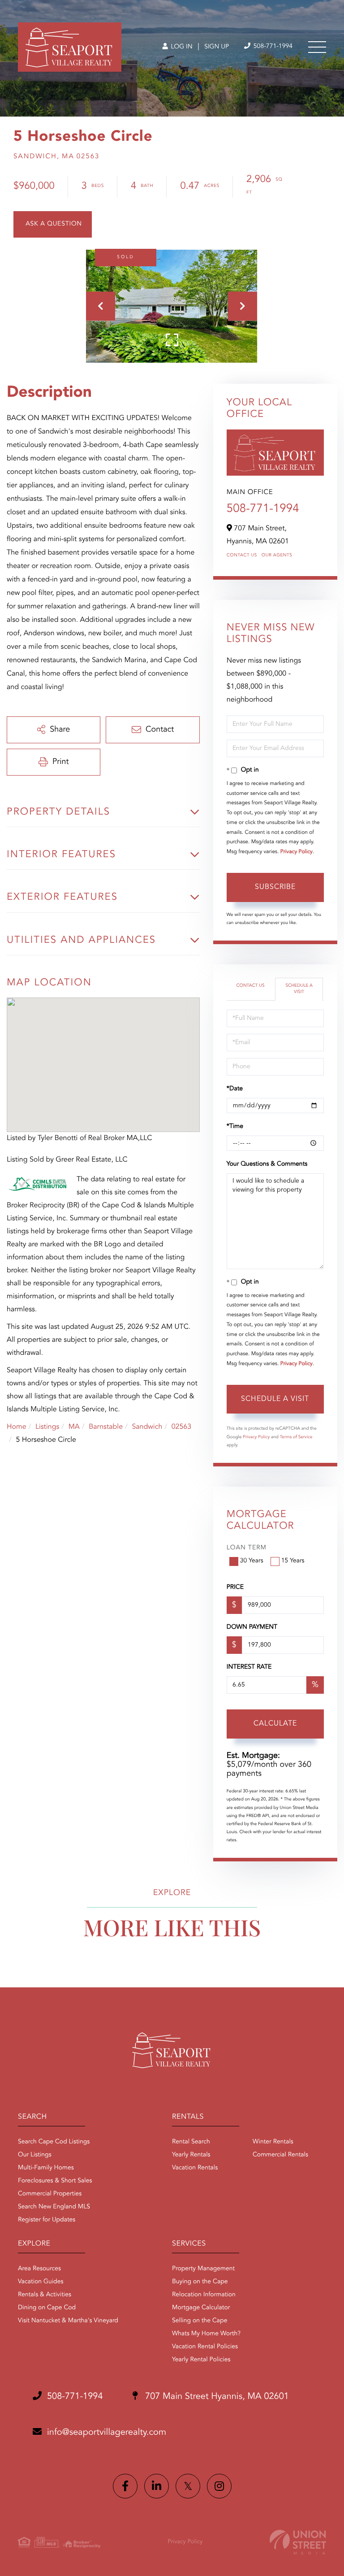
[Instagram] (219, 2486)
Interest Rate (249, 1667)
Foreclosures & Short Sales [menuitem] (55, 2181)
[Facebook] (125, 2486)
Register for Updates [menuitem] (47, 2220)
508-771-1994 (272, 47)
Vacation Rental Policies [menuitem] (205, 2347)
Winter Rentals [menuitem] (273, 2142)
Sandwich (147, 1427)
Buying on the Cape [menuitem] (200, 2282)
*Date (235, 1089)
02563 (181, 1427)
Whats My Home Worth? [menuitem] (206, 2334)
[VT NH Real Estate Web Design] (298, 2542)
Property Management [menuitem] (203, 2269)
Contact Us (242, 555)
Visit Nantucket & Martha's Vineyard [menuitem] (68, 2321)
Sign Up (217, 47)
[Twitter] (188, 2486)
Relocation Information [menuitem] (204, 2295)
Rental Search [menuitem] (191, 2142)
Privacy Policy (297, 852)
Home (17, 1427)
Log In (181, 47)
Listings (47, 1427)
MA (74, 1427)
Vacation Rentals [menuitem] (195, 2168)
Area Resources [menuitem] (39, 2269)
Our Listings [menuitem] (35, 2155)
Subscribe (275, 887)
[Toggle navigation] (317, 47)
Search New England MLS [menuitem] (54, 2207)
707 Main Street (216, 2397)
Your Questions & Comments (267, 1164)
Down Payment (252, 1627)
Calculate (275, 1724)
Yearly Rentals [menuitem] (191, 2155)
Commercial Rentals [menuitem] (280, 2155)
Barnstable (106, 1427)
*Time (235, 1127)
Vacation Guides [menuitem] (41, 2282)
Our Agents (277, 555)
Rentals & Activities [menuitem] (45, 2295)
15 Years (293, 1561)
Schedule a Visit (299, 989)
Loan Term (247, 1548)
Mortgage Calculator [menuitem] (201, 2308)
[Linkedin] (157, 2486)
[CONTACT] (53, 224)
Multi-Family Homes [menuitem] (46, 2168)
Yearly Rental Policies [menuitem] (201, 2360)
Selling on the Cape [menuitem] (200, 2321)
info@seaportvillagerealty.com (107, 2433)
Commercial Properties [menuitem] (50, 2194)
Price (235, 1587)
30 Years (252, 1561)
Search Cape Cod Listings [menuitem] (54, 2142)
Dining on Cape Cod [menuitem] (47, 2308)
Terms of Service (296, 1437)
